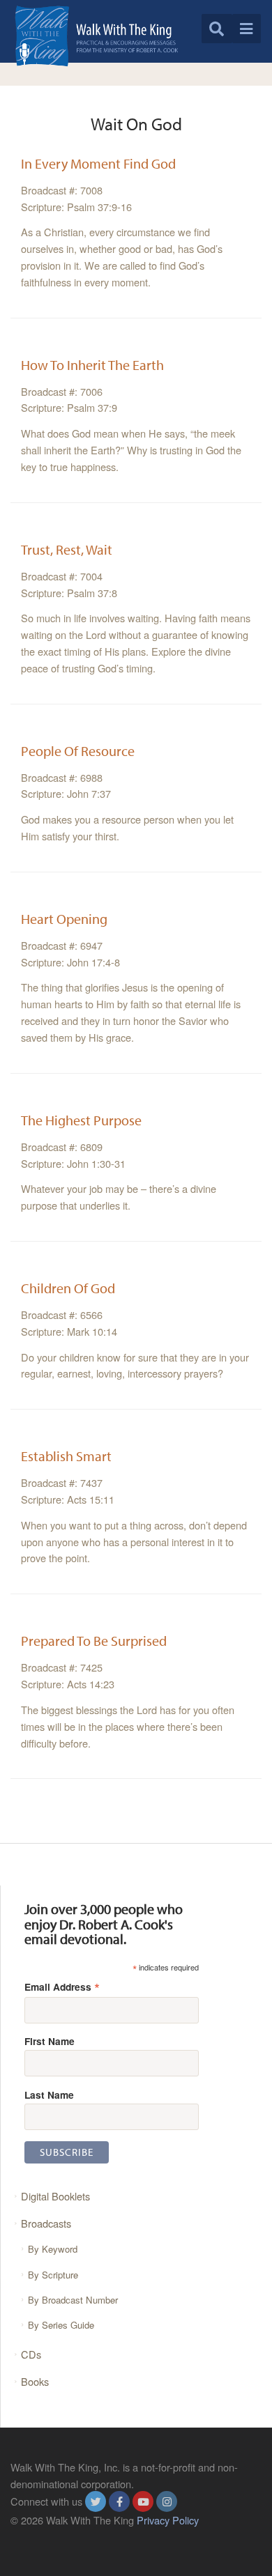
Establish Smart (66, 1456)
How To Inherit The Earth (92, 365)
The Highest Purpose (81, 1120)
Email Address (62, 1986)
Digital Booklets (55, 2196)
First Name (50, 2041)
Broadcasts (46, 2223)
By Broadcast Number (73, 2300)
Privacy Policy (168, 2520)
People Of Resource (78, 751)
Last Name (49, 2095)
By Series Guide (61, 2325)
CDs (31, 2354)
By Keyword (53, 2249)
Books (35, 2381)
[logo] (97, 36)
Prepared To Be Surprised (94, 1641)
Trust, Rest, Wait (67, 549)
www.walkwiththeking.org (67, 2537)
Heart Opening (64, 919)
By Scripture (53, 2275)
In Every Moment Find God (98, 163)
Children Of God (68, 1288)
